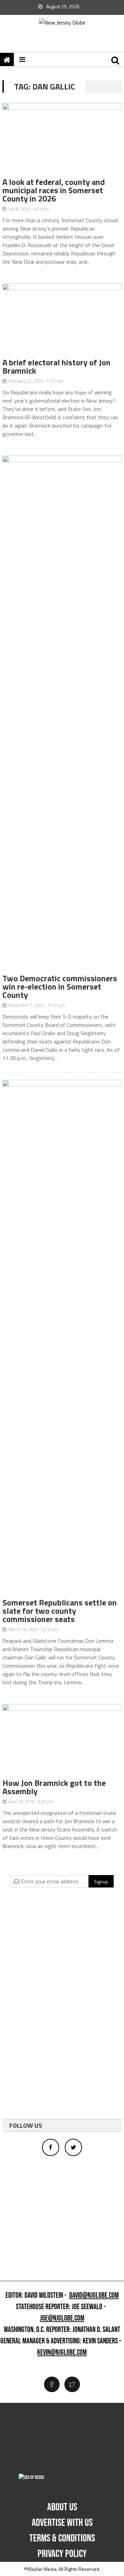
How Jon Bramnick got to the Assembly (54, 1787)
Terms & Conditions (62, 2538)
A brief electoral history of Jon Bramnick (56, 366)
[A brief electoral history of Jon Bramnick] (62, 321)
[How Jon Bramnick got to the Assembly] (62, 1741)
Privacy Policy (62, 2554)
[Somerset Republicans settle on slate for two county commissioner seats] (62, 1339)
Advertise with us (62, 2523)
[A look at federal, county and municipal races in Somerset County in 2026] (62, 140)
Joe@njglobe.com (62, 2319)
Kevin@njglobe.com (62, 2353)
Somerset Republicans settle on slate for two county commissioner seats (60, 1611)
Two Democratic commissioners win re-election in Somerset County (60, 986)
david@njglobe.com (94, 2296)
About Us (62, 2507)
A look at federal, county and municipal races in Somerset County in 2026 (54, 190)
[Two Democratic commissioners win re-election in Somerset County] (62, 715)
